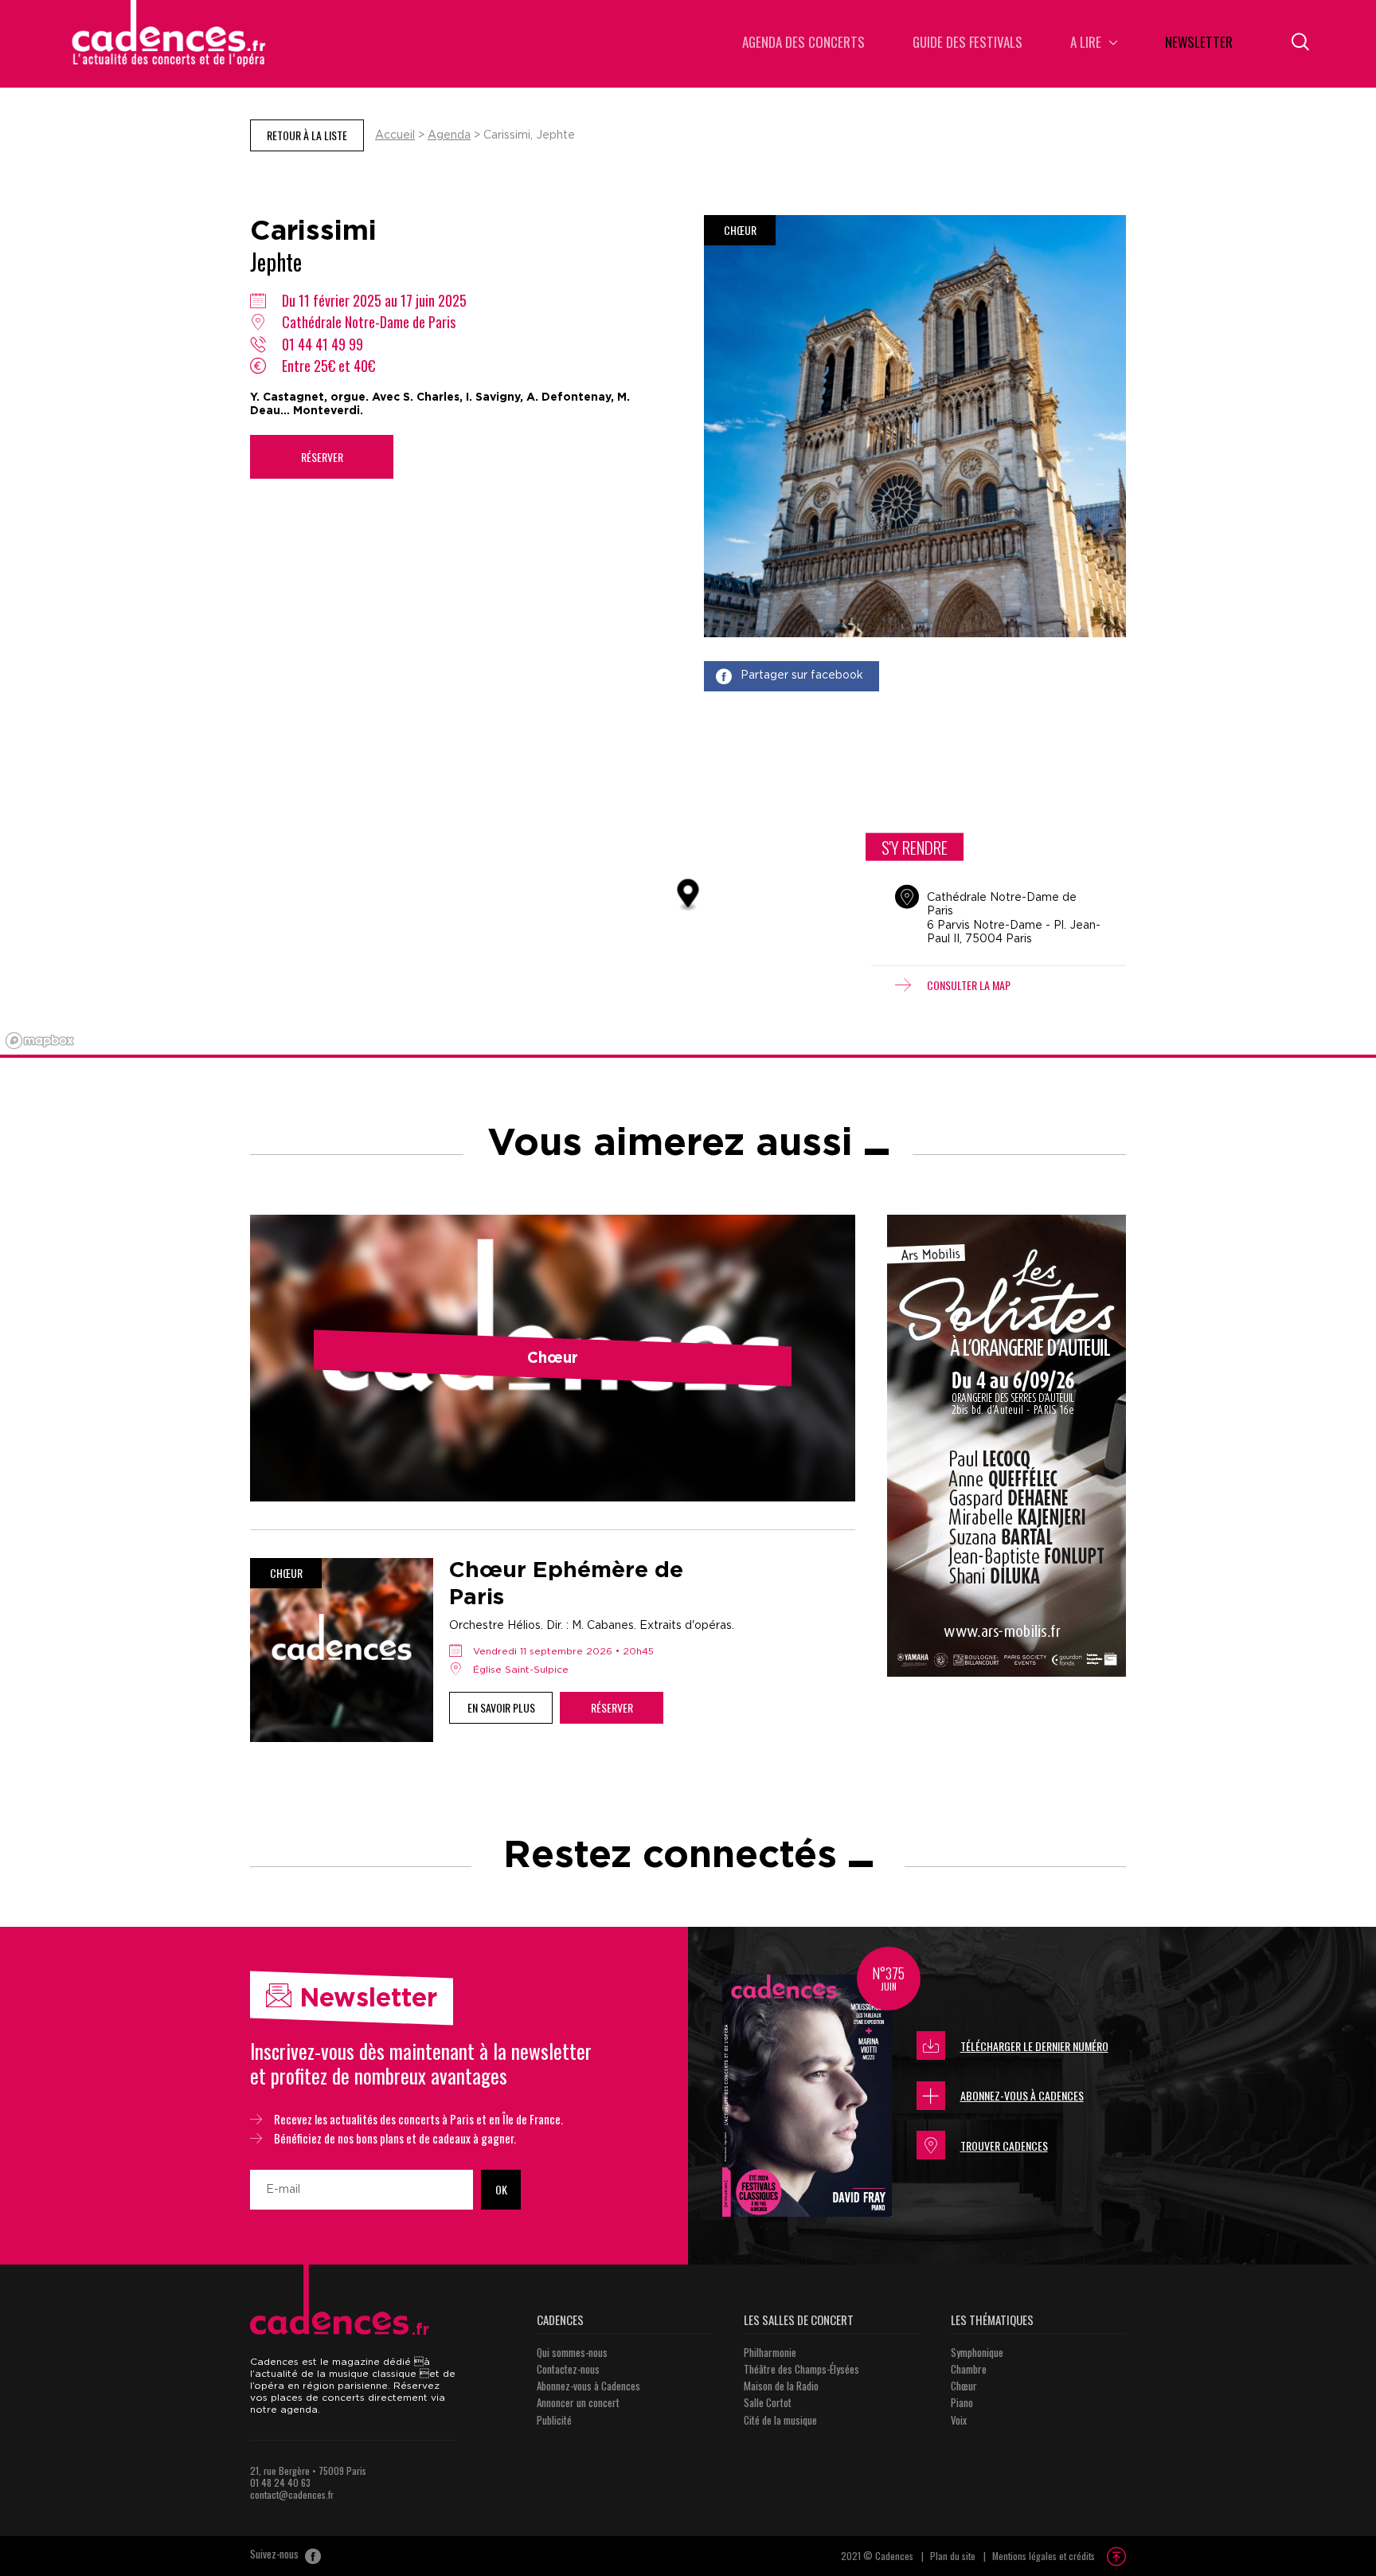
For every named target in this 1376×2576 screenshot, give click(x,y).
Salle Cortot (768, 2402)
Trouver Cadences (1004, 2145)
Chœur (964, 2386)
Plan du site (953, 2556)
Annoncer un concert (578, 2402)
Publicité (554, 2420)
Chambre (969, 2369)
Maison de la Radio (781, 2386)
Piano (962, 2402)
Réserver (322, 457)
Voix (959, 2420)
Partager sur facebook (802, 675)
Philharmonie (770, 2352)
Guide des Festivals (967, 43)
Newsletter (1199, 43)
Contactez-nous (568, 2369)
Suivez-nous (276, 2554)
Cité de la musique (780, 2420)
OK (501, 2189)
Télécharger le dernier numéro (1034, 2046)
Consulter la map (969, 984)
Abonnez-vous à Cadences (1022, 2095)
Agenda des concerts (803, 43)
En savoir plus (501, 1707)
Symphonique (977, 2352)
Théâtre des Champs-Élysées (801, 2369)
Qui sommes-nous (572, 2352)
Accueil (395, 135)
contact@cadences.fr (292, 2494)
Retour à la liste (307, 135)
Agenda (449, 135)
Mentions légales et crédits (1044, 2556)
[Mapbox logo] (40, 1041)
